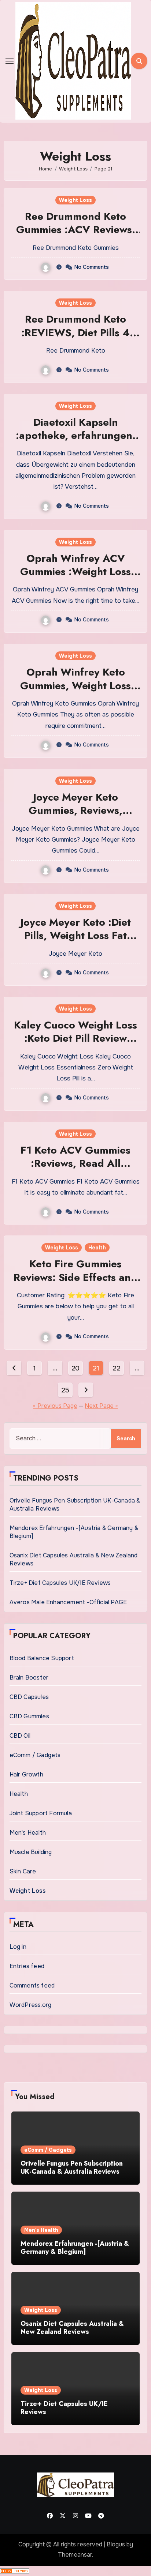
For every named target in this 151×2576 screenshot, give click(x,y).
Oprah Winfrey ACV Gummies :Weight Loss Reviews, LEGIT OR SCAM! (75, 578)
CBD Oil (20, 1736)
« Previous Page (55, 1406)
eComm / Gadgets (35, 1755)
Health (97, 1248)
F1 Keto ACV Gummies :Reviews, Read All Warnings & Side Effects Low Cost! (75, 1170)
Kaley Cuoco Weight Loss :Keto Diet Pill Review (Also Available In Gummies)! (75, 1045)
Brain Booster (29, 1678)
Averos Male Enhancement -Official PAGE (68, 1602)
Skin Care (23, 1871)
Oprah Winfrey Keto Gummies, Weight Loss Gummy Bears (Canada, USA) (75, 692)
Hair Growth (26, 1774)
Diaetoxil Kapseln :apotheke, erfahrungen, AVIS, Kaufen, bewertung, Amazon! (76, 442)
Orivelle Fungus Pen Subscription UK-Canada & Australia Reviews (72, 2167)
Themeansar (75, 2555)
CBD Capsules (29, 1697)
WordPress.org (31, 2005)
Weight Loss (75, 200)
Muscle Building (31, 1852)
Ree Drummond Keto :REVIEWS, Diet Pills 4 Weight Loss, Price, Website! (75, 339)
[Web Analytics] (15, 2571)
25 (65, 1390)
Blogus (116, 2544)
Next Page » (101, 1406)
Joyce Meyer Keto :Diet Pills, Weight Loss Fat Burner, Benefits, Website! (75, 936)
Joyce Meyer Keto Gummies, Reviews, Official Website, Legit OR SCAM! (75, 817)
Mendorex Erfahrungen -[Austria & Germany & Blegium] (75, 2248)
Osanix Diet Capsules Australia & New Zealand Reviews (72, 2328)
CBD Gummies (29, 1716)
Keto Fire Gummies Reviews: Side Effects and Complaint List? (75, 1277)
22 (116, 1368)
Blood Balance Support (42, 1658)
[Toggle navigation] (10, 61)
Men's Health (28, 1833)
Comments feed (32, 1985)
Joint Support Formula (41, 1813)
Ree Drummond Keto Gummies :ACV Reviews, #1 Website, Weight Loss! (76, 230)
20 (75, 1368)
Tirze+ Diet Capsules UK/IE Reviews (60, 1583)
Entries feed (27, 1966)
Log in (18, 1947)
